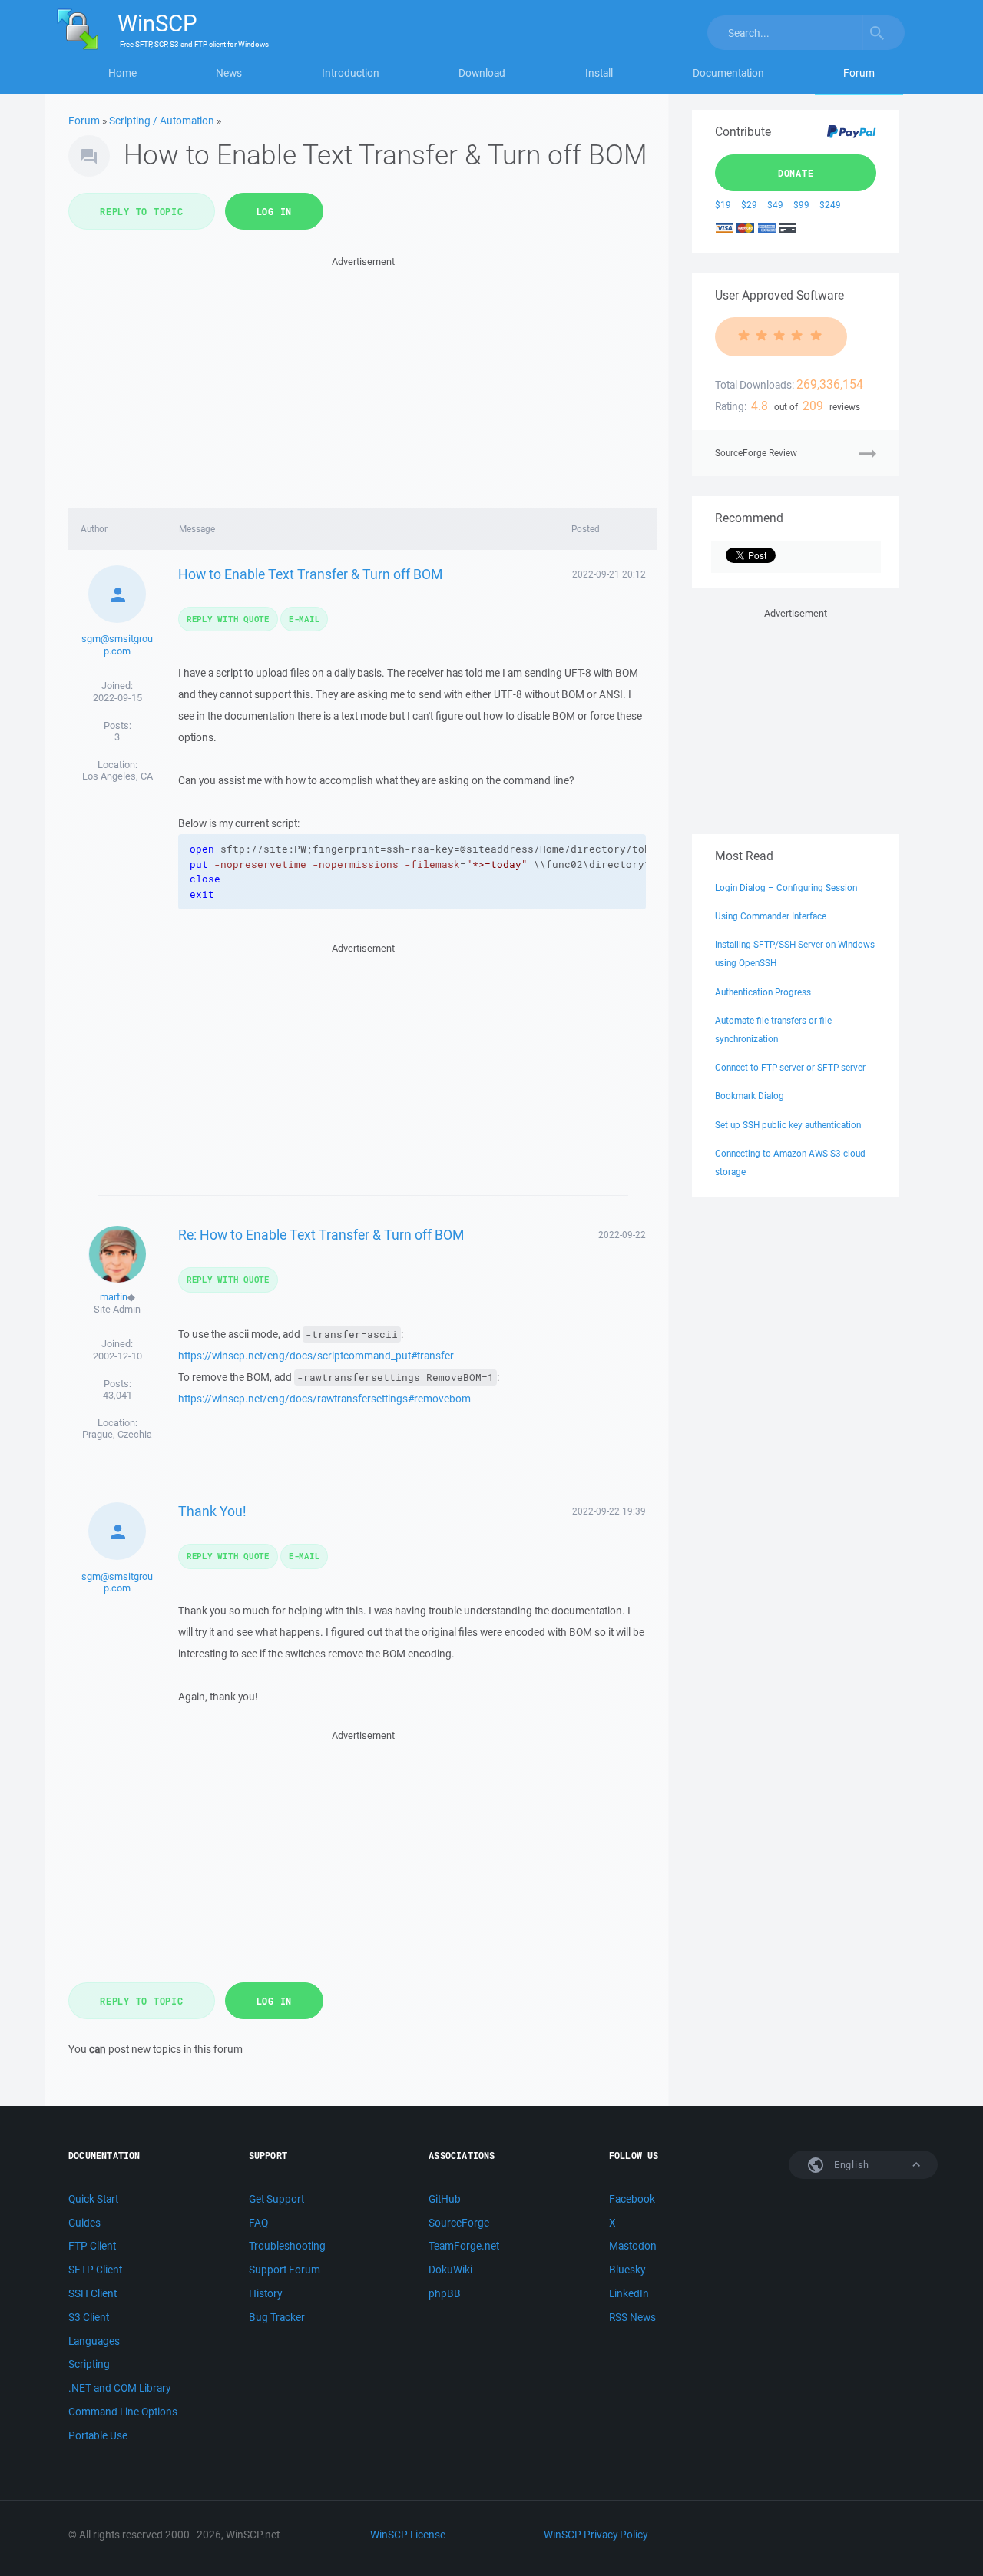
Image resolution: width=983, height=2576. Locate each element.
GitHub (445, 2199)
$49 (775, 205)
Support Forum (285, 2270)
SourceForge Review (756, 453)
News (229, 73)
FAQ (258, 2223)
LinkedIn (629, 2293)
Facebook (632, 2199)
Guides (84, 2223)
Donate (796, 173)
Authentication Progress (763, 992)
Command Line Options (123, 2412)
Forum (859, 73)
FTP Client (92, 2246)
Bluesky (627, 2270)
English (850, 2165)
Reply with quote (228, 619)
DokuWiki (450, 2270)
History (265, 2293)
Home (122, 73)
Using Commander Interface (771, 916)
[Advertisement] (363, 378)
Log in (275, 211)
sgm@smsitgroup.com (117, 645)
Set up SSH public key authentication (788, 1125)
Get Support (276, 2199)
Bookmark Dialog (750, 1096)
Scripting (89, 2364)
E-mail (304, 619)
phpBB (445, 2293)
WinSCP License (408, 2535)
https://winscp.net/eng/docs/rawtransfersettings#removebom (324, 1399)
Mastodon (633, 2246)
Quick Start (93, 2199)
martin (114, 1297)
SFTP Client (95, 2270)
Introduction (351, 73)
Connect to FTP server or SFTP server (790, 1067)
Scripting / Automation (162, 121)
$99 (801, 205)
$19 (723, 205)
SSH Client (93, 2293)
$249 (830, 205)
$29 (749, 205)
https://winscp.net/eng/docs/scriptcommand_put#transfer (316, 1356)
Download (482, 73)
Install (599, 73)
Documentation (728, 73)
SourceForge (459, 2223)
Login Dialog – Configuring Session (786, 887)
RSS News (632, 2317)
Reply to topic (142, 211)
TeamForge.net (464, 2246)
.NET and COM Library (119, 2388)
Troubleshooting (287, 2246)
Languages (94, 2341)
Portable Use (98, 2435)
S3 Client (89, 2317)
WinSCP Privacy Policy (596, 2535)
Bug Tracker (277, 2317)
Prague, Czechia (117, 1434)
